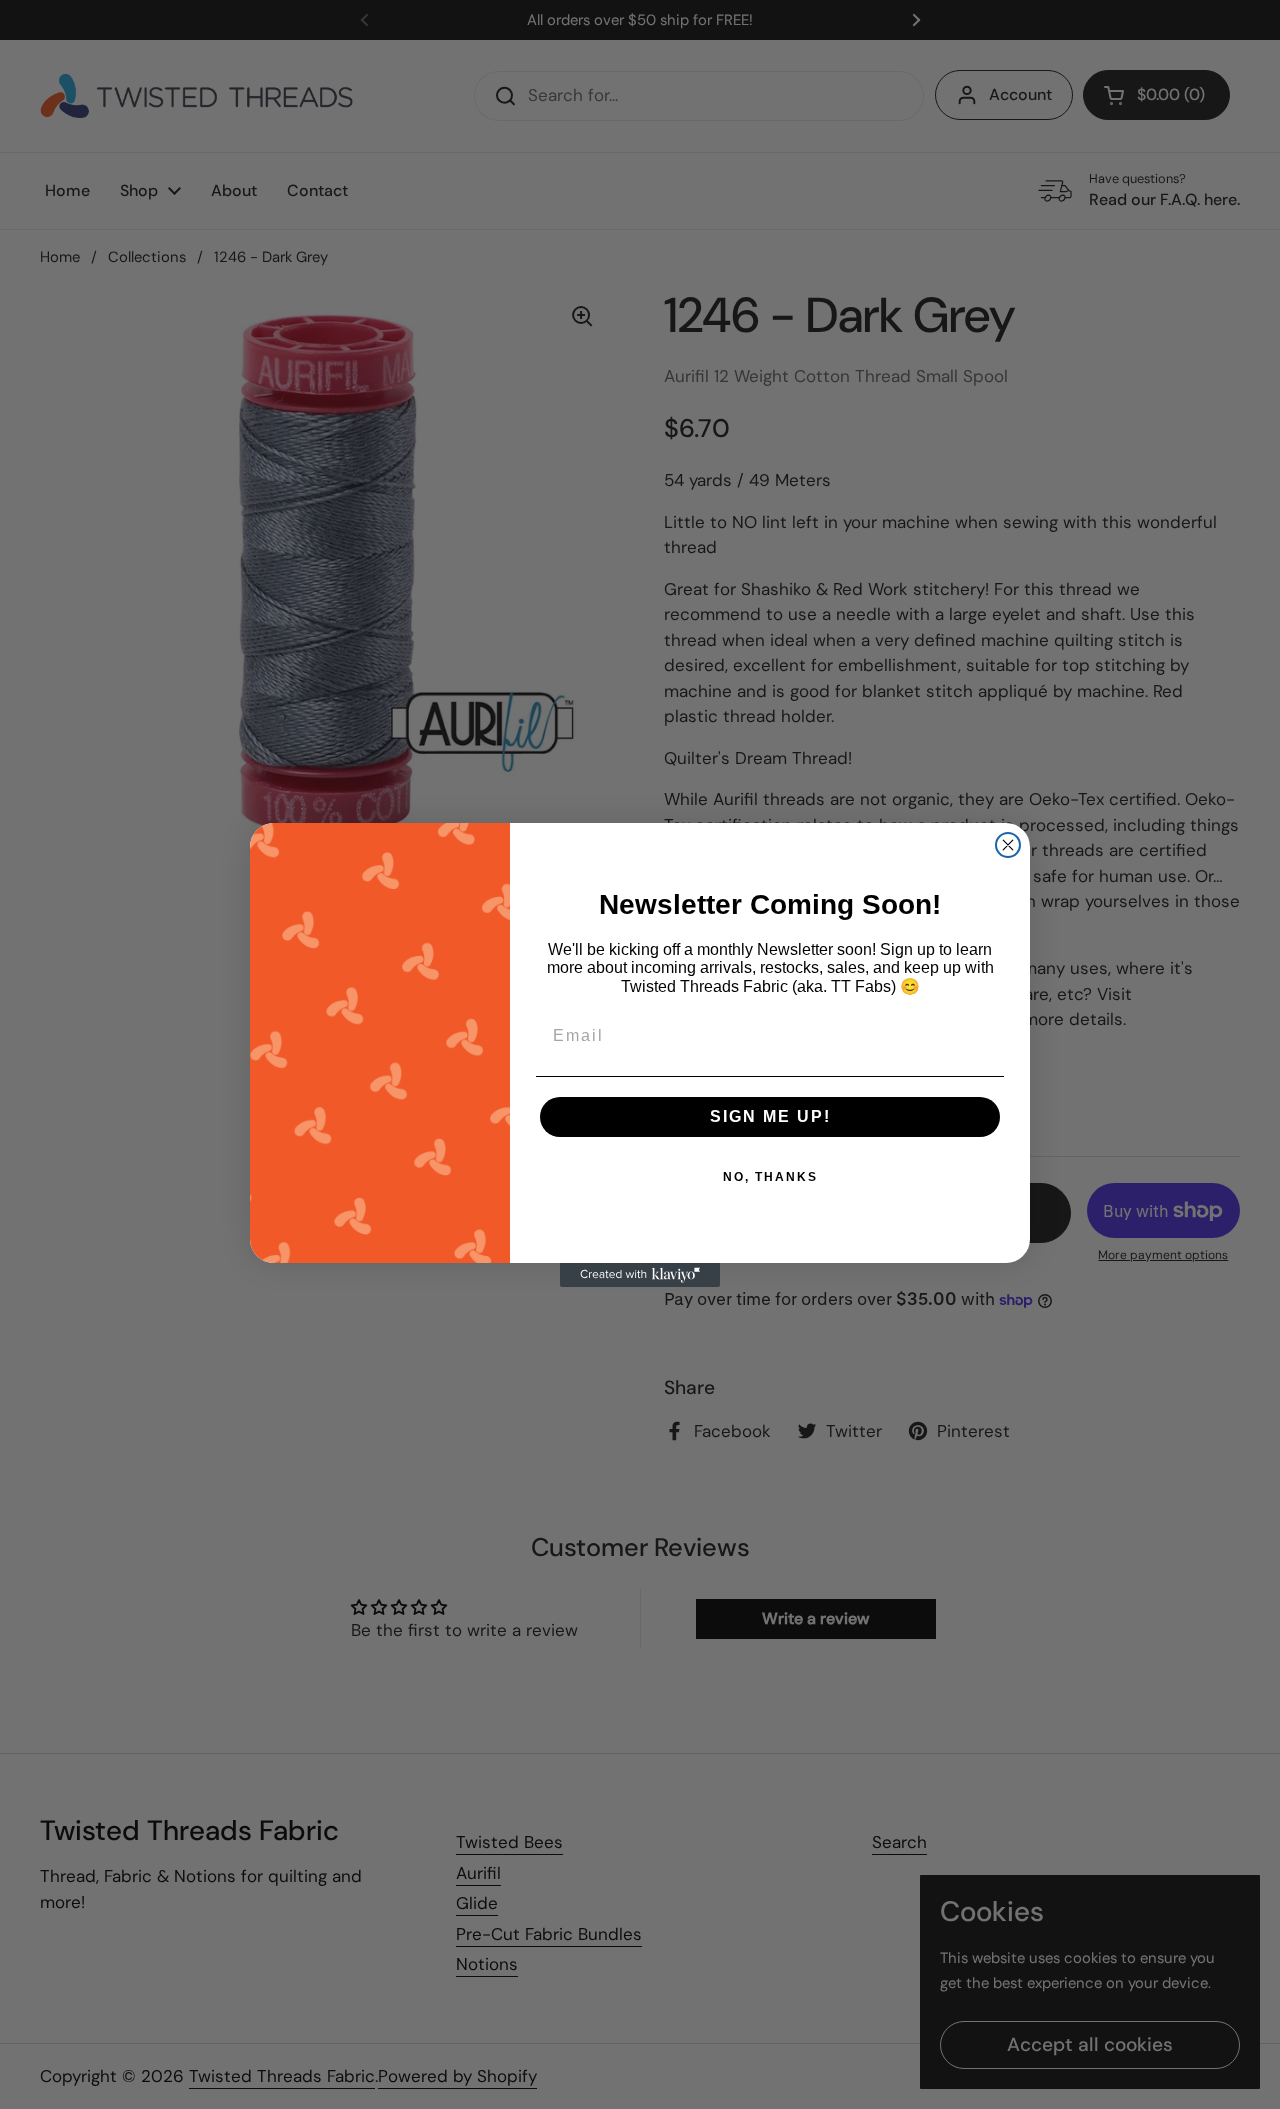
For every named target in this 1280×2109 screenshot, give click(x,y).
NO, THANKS (770, 1177)
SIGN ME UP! (770, 1116)
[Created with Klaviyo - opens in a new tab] (640, 1275)
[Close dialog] (1008, 845)
